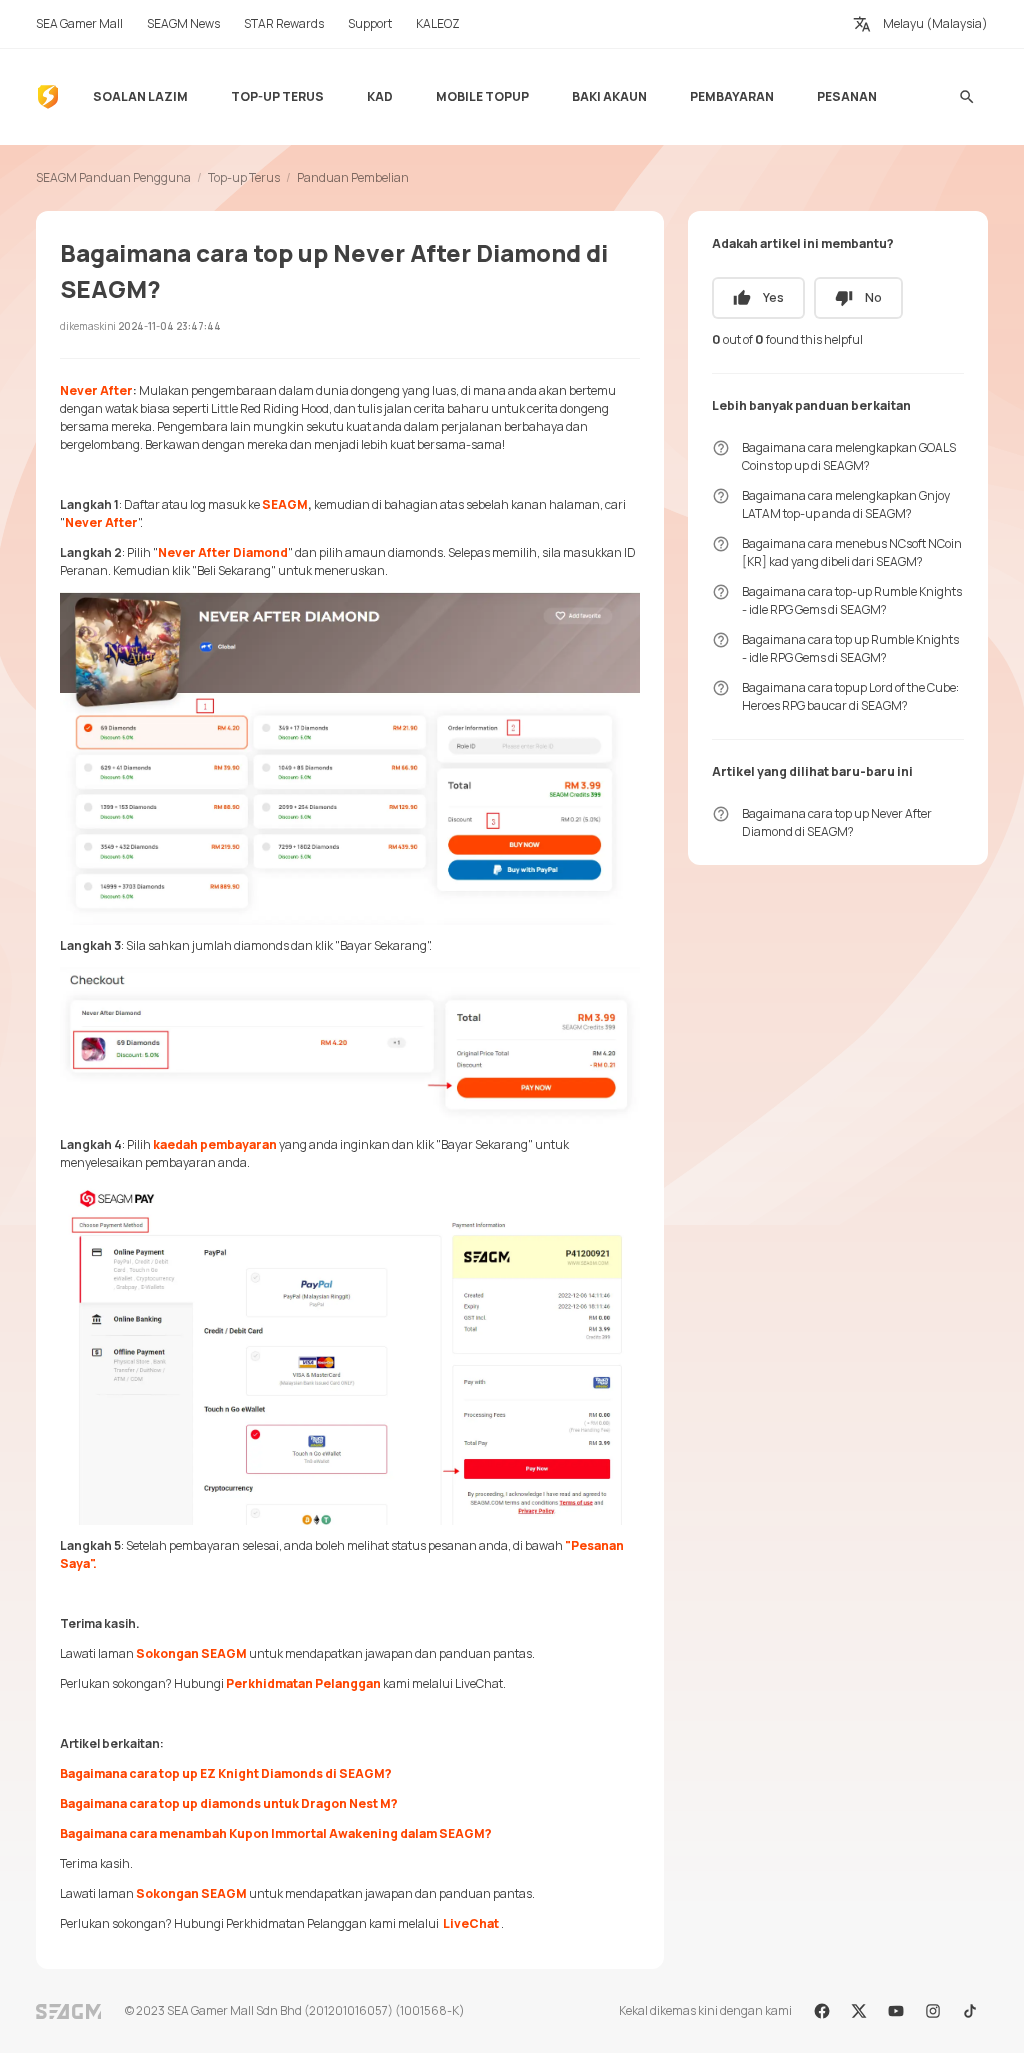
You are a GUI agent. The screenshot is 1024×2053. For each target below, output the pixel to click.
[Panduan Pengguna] (48, 97)
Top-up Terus (244, 177)
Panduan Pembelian (353, 177)
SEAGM (285, 504)
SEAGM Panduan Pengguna (113, 177)
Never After (96, 390)
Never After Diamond (223, 552)
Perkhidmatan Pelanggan (304, 1683)
